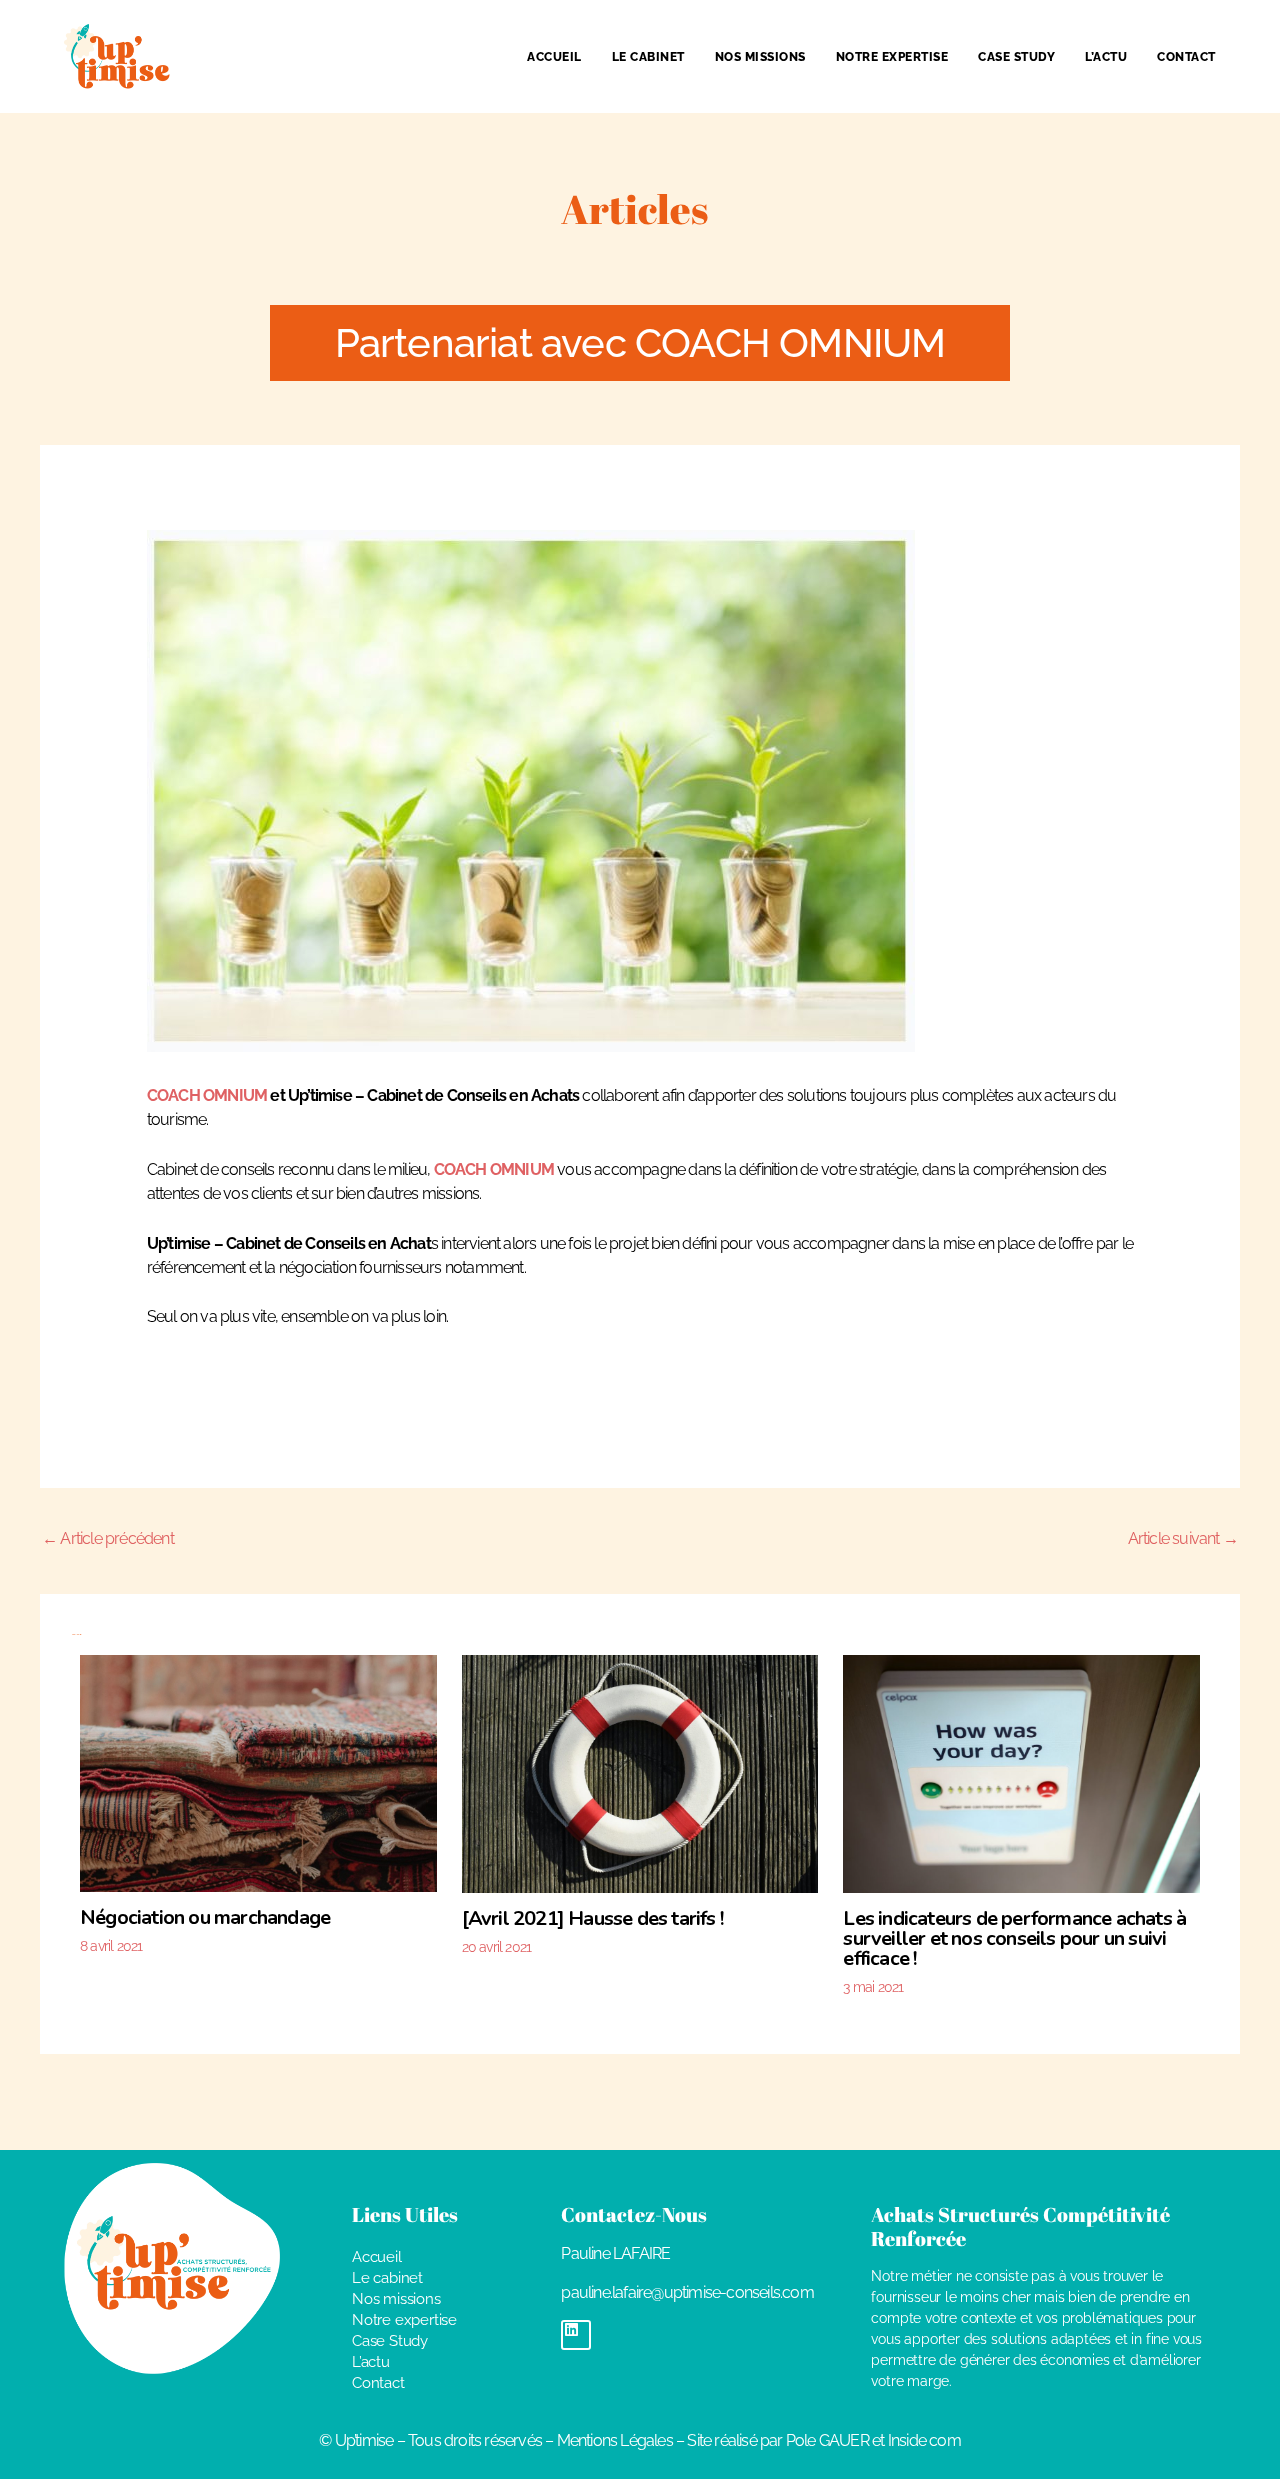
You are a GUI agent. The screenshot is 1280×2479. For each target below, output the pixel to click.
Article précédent (108, 1538)
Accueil (554, 57)
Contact (1186, 57)
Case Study (1016, 57)
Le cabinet (648, 57)
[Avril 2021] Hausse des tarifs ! (592, 1918)
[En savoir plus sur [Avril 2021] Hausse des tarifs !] (640, 1772)
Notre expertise (892, 57)
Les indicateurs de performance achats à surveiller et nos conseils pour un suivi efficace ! (1014, 1938)
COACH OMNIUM (207, 1095)
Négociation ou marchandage (205, 1917)
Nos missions (760, 57)
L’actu (1106, 57)
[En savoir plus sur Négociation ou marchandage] (258, 1771)
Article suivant (1183, 1538)
